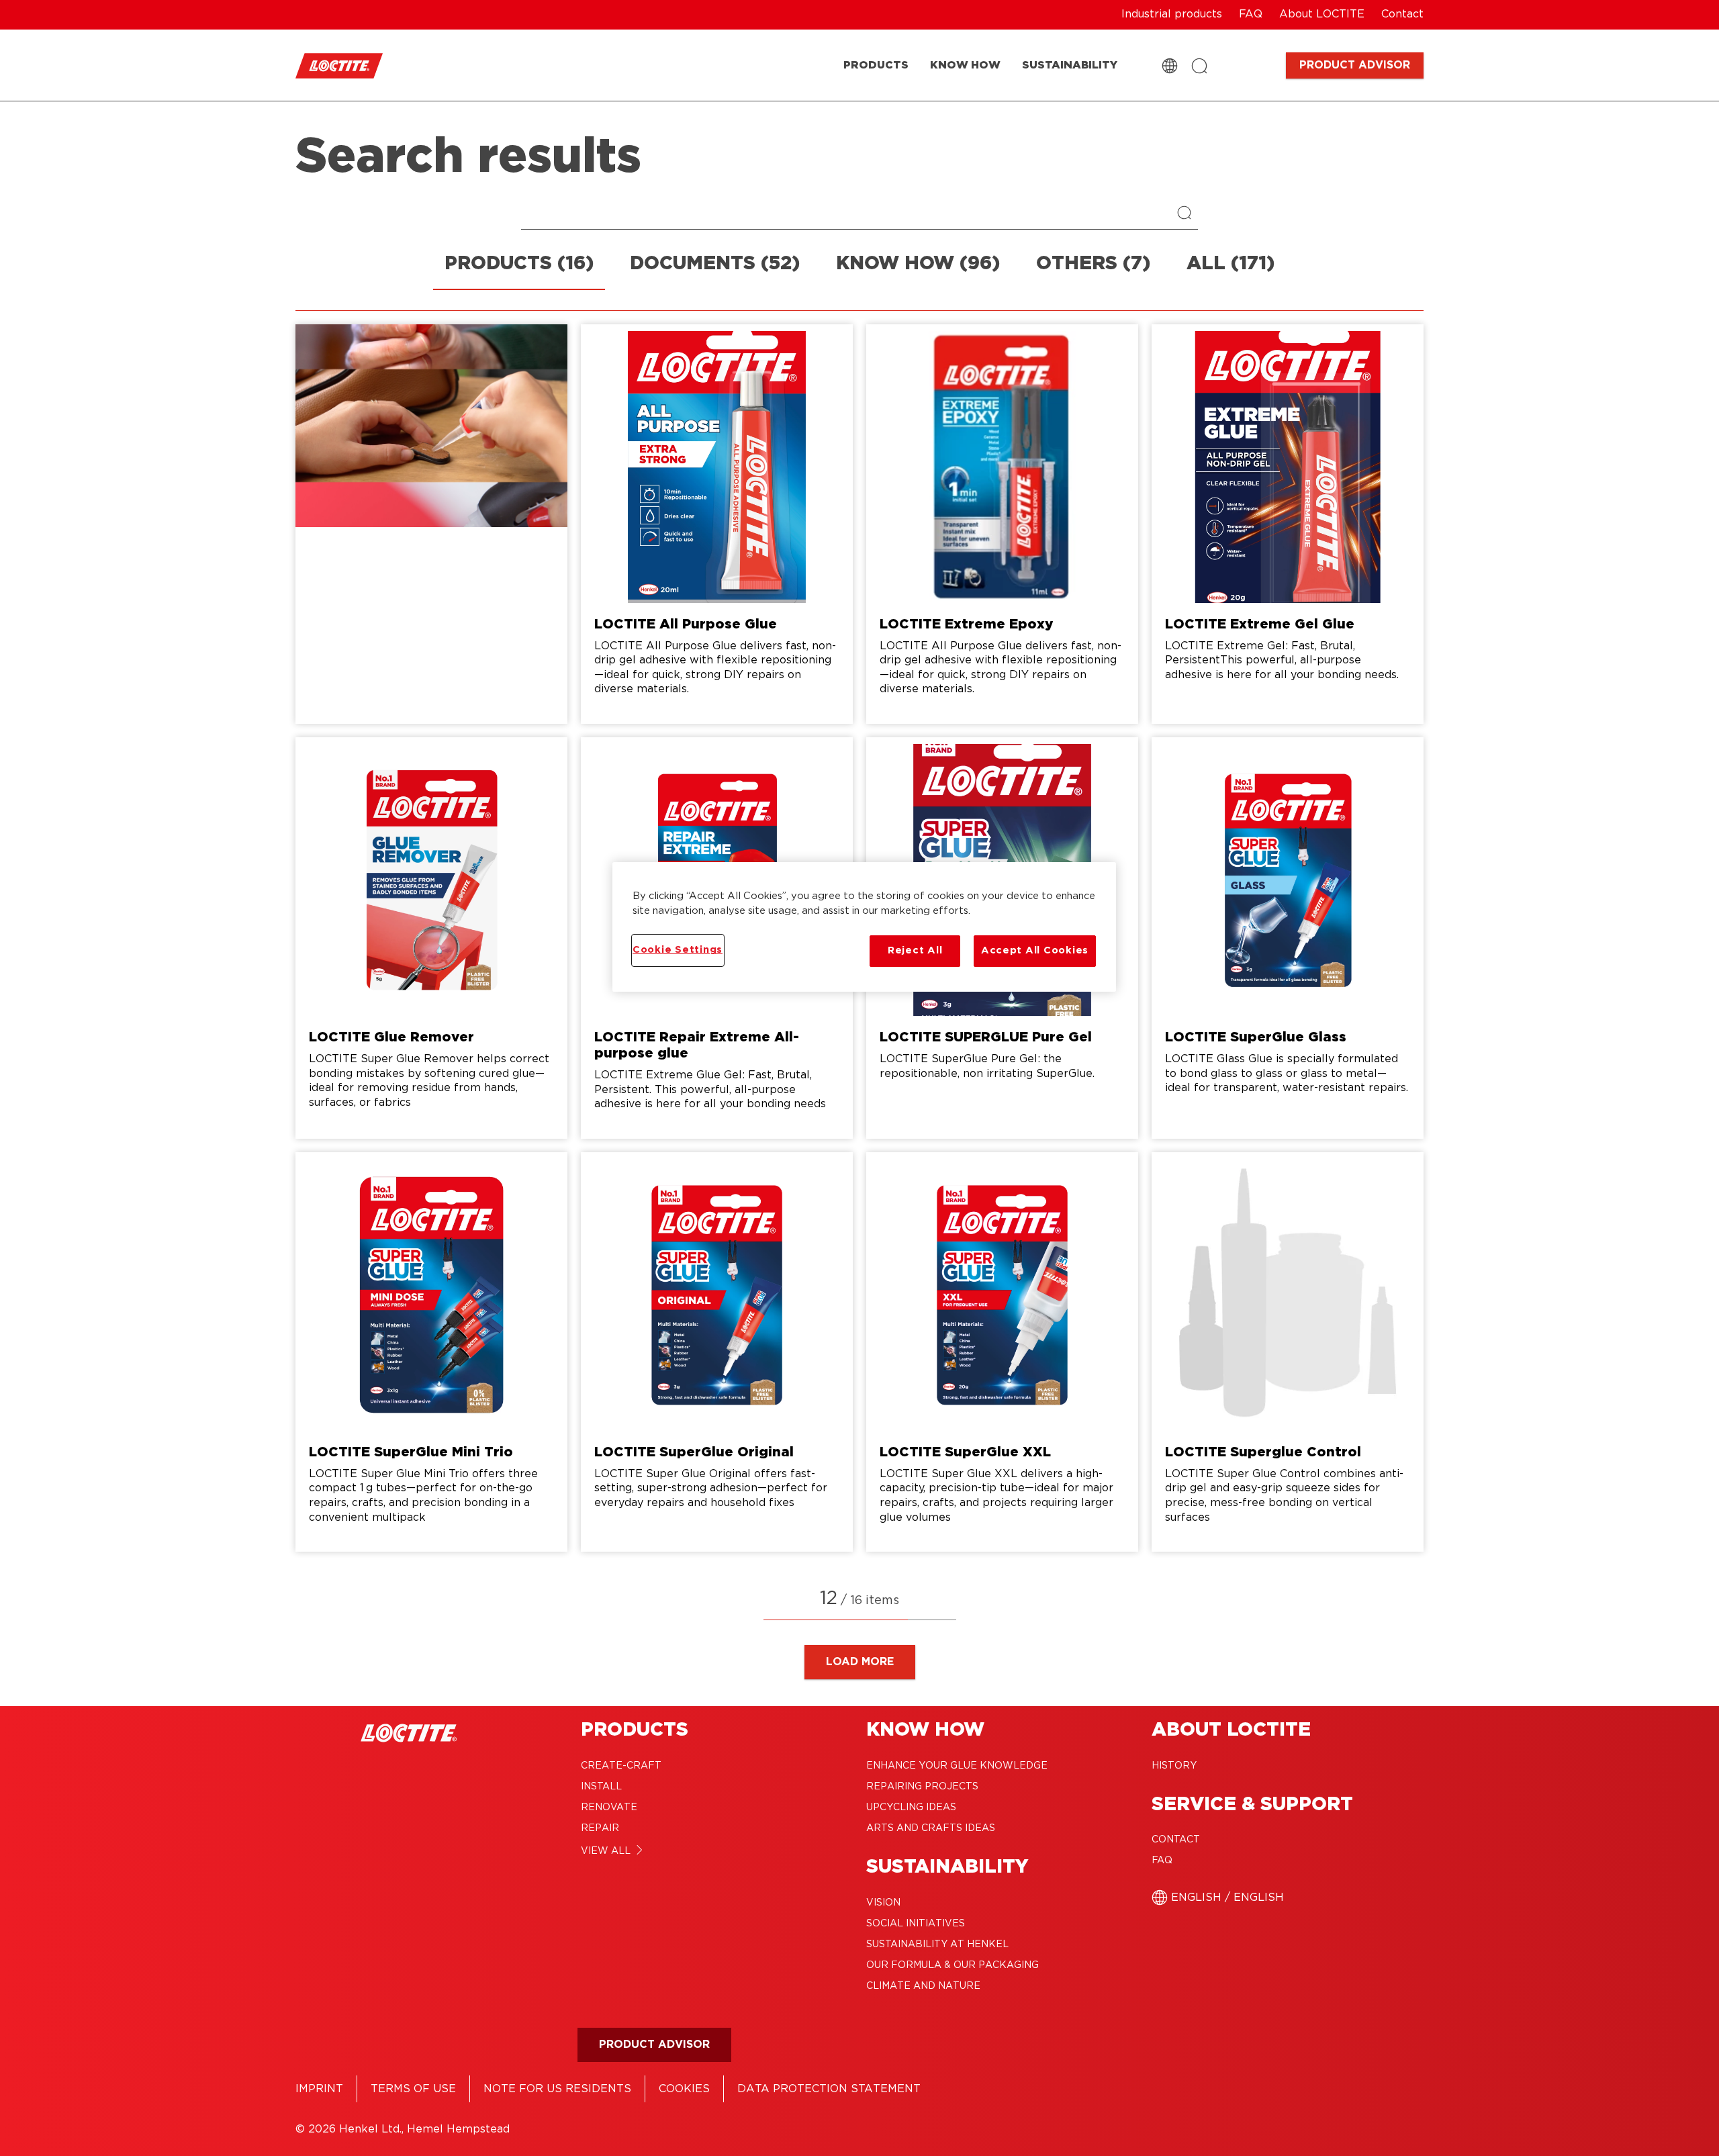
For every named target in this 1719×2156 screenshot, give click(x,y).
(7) (1093, 264)
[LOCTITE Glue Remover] (431, 938)
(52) (715, 264)
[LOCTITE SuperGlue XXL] (1002, 1352)
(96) (918, 264)
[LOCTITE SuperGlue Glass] (1288, 938)
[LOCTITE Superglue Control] (1288, 1352)
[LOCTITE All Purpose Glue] (717, 524)
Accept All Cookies (1035, 950)
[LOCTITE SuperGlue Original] (717, 1352)
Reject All (915, 950)
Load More (860, 1662)
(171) (1230, 264)
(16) (519, 264)
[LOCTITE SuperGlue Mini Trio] (431, 1352)
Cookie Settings (678, 950)
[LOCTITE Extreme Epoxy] (1002, 524)
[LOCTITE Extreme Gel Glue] (1288, 524)
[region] (864, 927)
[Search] (1188, 214)
